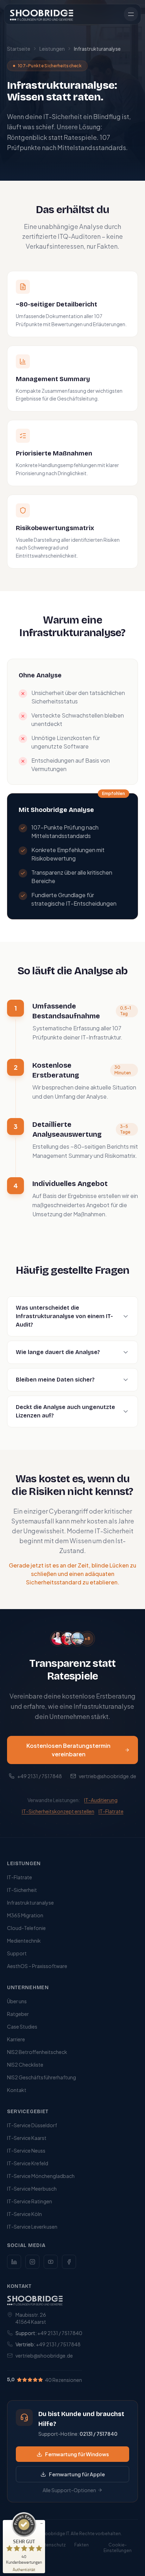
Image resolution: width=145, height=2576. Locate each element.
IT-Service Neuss (26, 2150)
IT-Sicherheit (22, 1890)
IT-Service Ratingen (30, 2201)
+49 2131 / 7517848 (40, 1776)
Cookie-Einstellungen (118, 2548)
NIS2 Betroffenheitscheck (37, 2052)
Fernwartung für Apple (77, 2474)
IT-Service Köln (24, 2214)
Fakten (81, 2545)
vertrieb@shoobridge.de (108, 1776)
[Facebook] (69, 2262)
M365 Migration (25, 1915)
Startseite (19, 49)
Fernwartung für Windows (77, 2454)
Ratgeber (18, 2014)
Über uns (17, 2001)
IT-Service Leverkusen (32, 2227)
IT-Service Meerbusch (32, 2189)
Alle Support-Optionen (69, 2490)
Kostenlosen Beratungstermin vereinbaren (68, 1750)
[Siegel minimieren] (42, 2524)
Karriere (16, 2039)
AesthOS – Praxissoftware (37, 1966)
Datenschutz (52, 2545)
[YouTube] (51, 2262)
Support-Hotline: (78, 2434)
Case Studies (22, 2026)
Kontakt (17, 2090)
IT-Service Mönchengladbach (41, 2176)
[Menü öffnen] (131, 14)
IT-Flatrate (111, 1811)
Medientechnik (24, 1941)
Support (17, 1953)
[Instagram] (32, 2262)
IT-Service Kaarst (27, 2138)
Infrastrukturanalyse (30, 1902)
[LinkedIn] (14, 2262)
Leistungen (52, 49)
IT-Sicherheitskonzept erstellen (58, 1811)
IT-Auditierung (101, 1800)
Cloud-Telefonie (26, 1928)
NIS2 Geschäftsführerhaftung (42, 2077)
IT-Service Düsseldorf (32, 2125)
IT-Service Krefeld (28, 2163)
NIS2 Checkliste (25, 2065)
